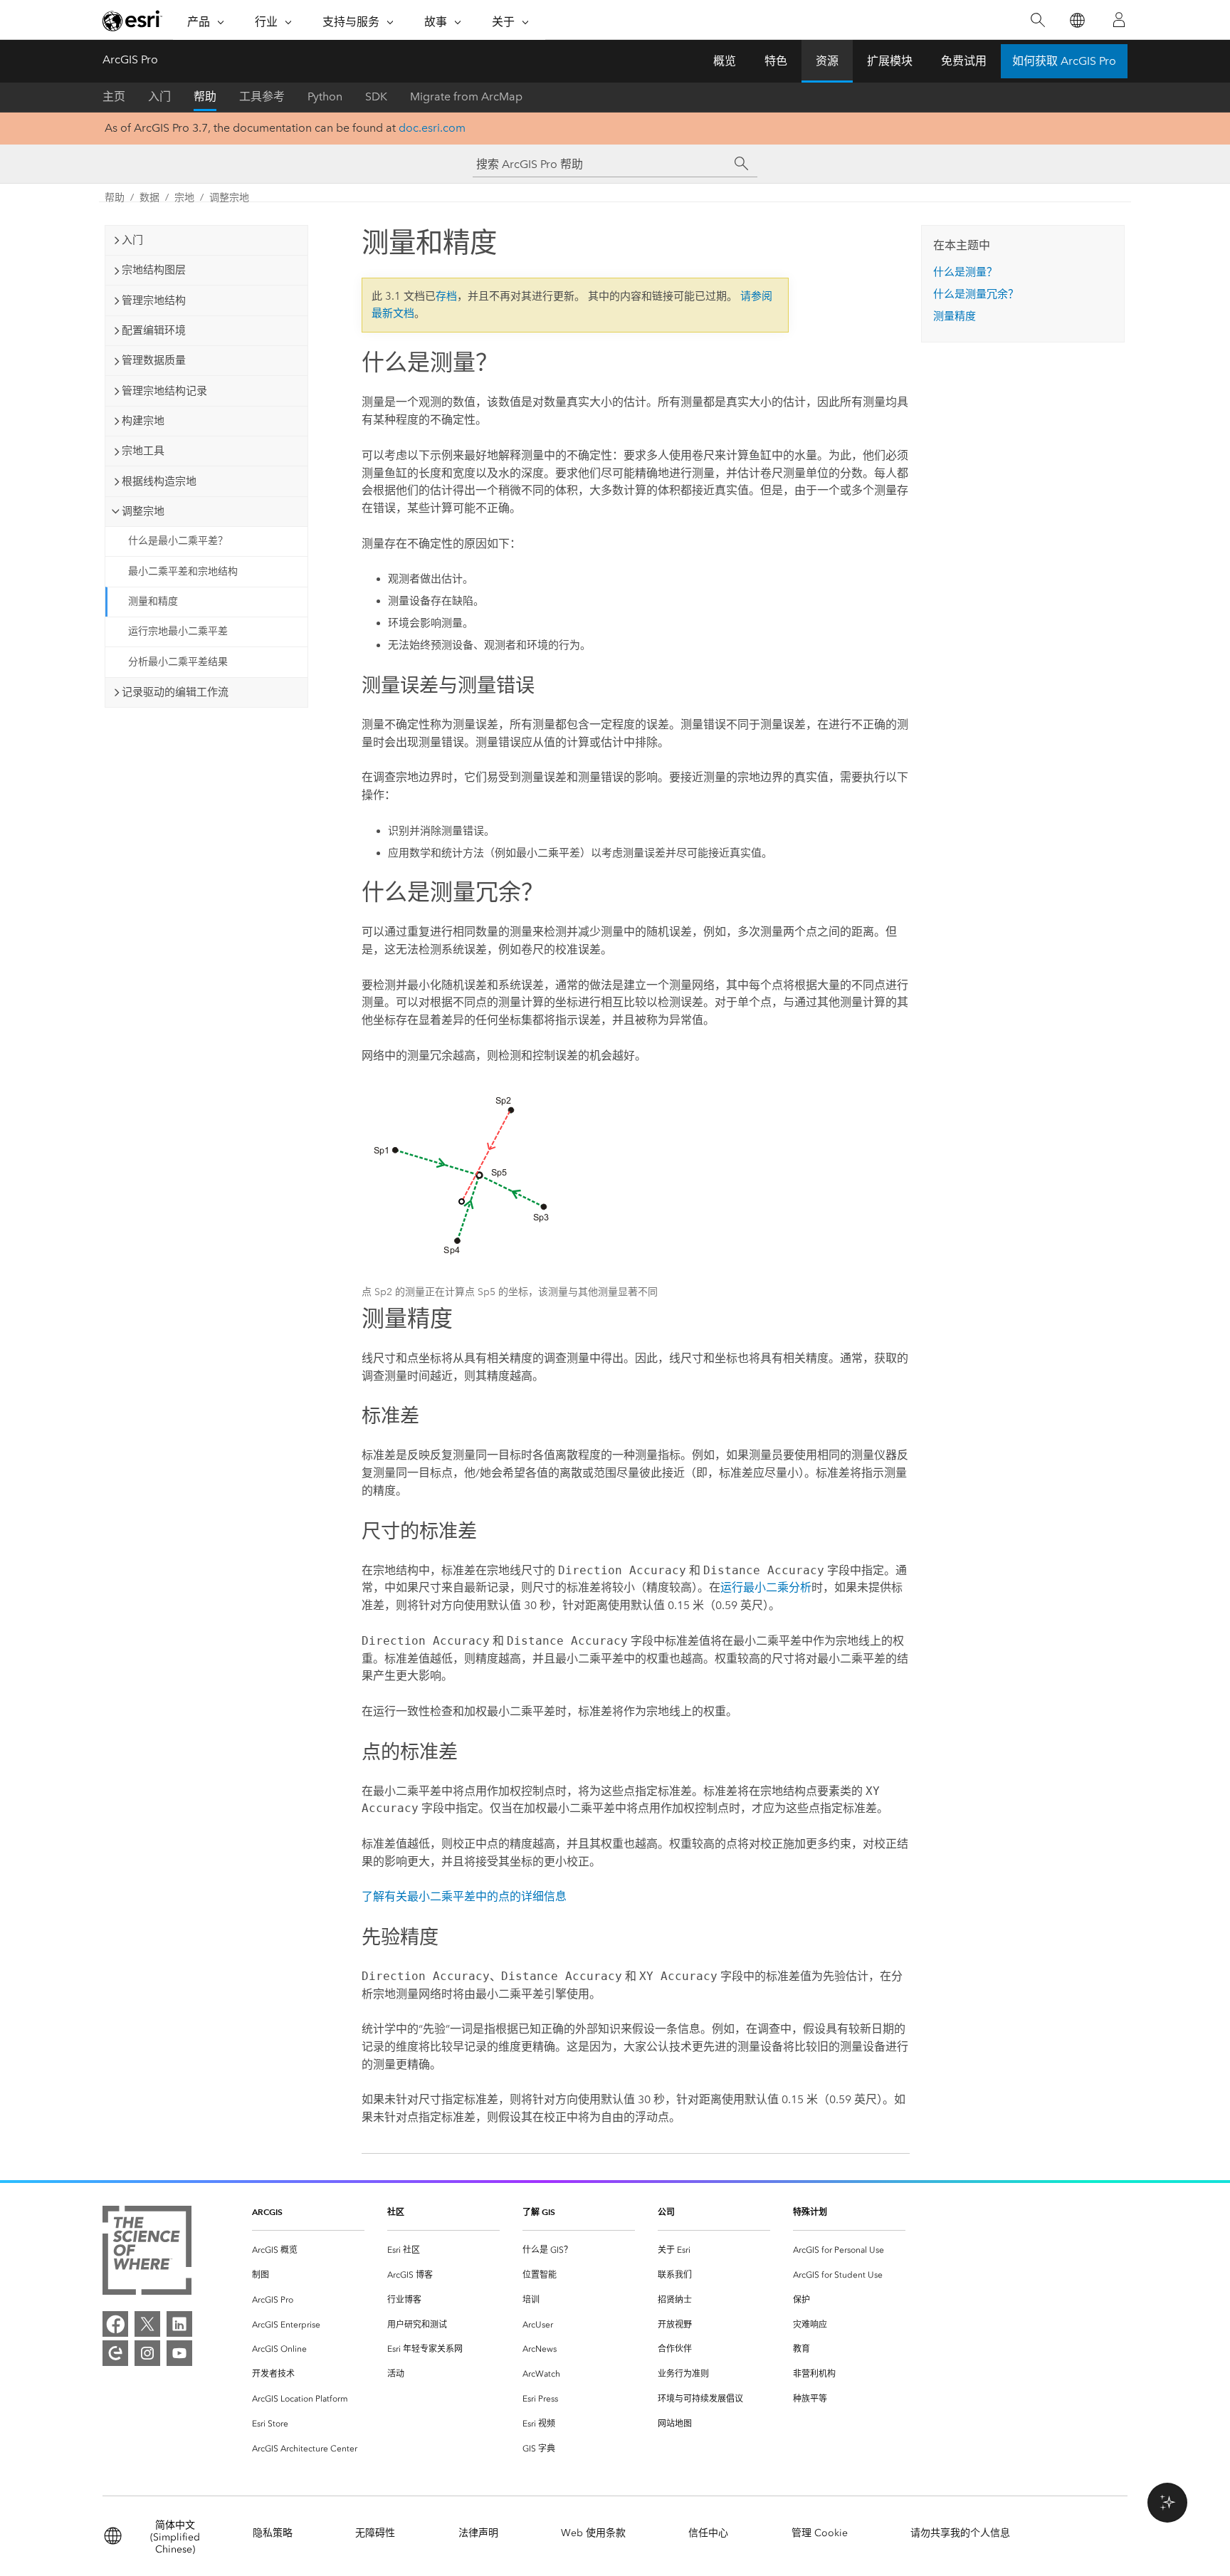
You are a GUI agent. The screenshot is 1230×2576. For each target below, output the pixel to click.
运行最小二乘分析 (766, 1587)
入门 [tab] (132, 240)
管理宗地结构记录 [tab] (164, 391)
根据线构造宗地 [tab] (159, 481)
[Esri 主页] (132, 21)
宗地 (184, 198)
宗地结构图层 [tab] (154, 270)
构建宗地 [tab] (143, 421)
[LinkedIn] (179, 2324)
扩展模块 (890, 61)
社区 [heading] (396, 2212)
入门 (159, 96)
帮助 (205, 96)
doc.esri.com (432, 128)
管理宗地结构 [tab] (154, 300)
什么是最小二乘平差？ (178, 541)
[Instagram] (147, 2353)
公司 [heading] (666, 2212)
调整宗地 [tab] (143, 511)
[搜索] (1037, 20)
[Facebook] (115, 2324)
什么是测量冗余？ (976, 294)
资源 (827, 61)
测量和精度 (153, 601)
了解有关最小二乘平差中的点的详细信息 (464, 1896)
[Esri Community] (115, 2353)
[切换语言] (1077, 20)
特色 (776, 61)
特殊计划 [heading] (810, 2212)
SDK (376, 96)
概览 (725, 61)
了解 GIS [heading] (539, 2212)
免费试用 (964, 61)
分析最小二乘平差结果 (178, 662)
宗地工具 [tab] (143, 451)
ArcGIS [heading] (267, 2212)
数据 (149, 198)
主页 (114, 96)
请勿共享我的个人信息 (960, 2533)
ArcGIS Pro (130, 59)
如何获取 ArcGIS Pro (1064, 61)
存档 (446, 296)
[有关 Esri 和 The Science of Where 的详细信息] (147, 2253)
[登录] (1119, 20)
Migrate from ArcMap (466, 96)
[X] (147, 2324)
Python (325, 96)
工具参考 (262, 96)
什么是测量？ (965, 272)
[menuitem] (308, 2250)
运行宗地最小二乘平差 (178, 631)
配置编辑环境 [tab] (154, 330)
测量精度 (955, 316)
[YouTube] (179, 2353)
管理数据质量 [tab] (154, 360)
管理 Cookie (820, 2533)
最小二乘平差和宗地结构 (183, 571)
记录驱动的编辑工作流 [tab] (175, 692)
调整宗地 (229, 198)
